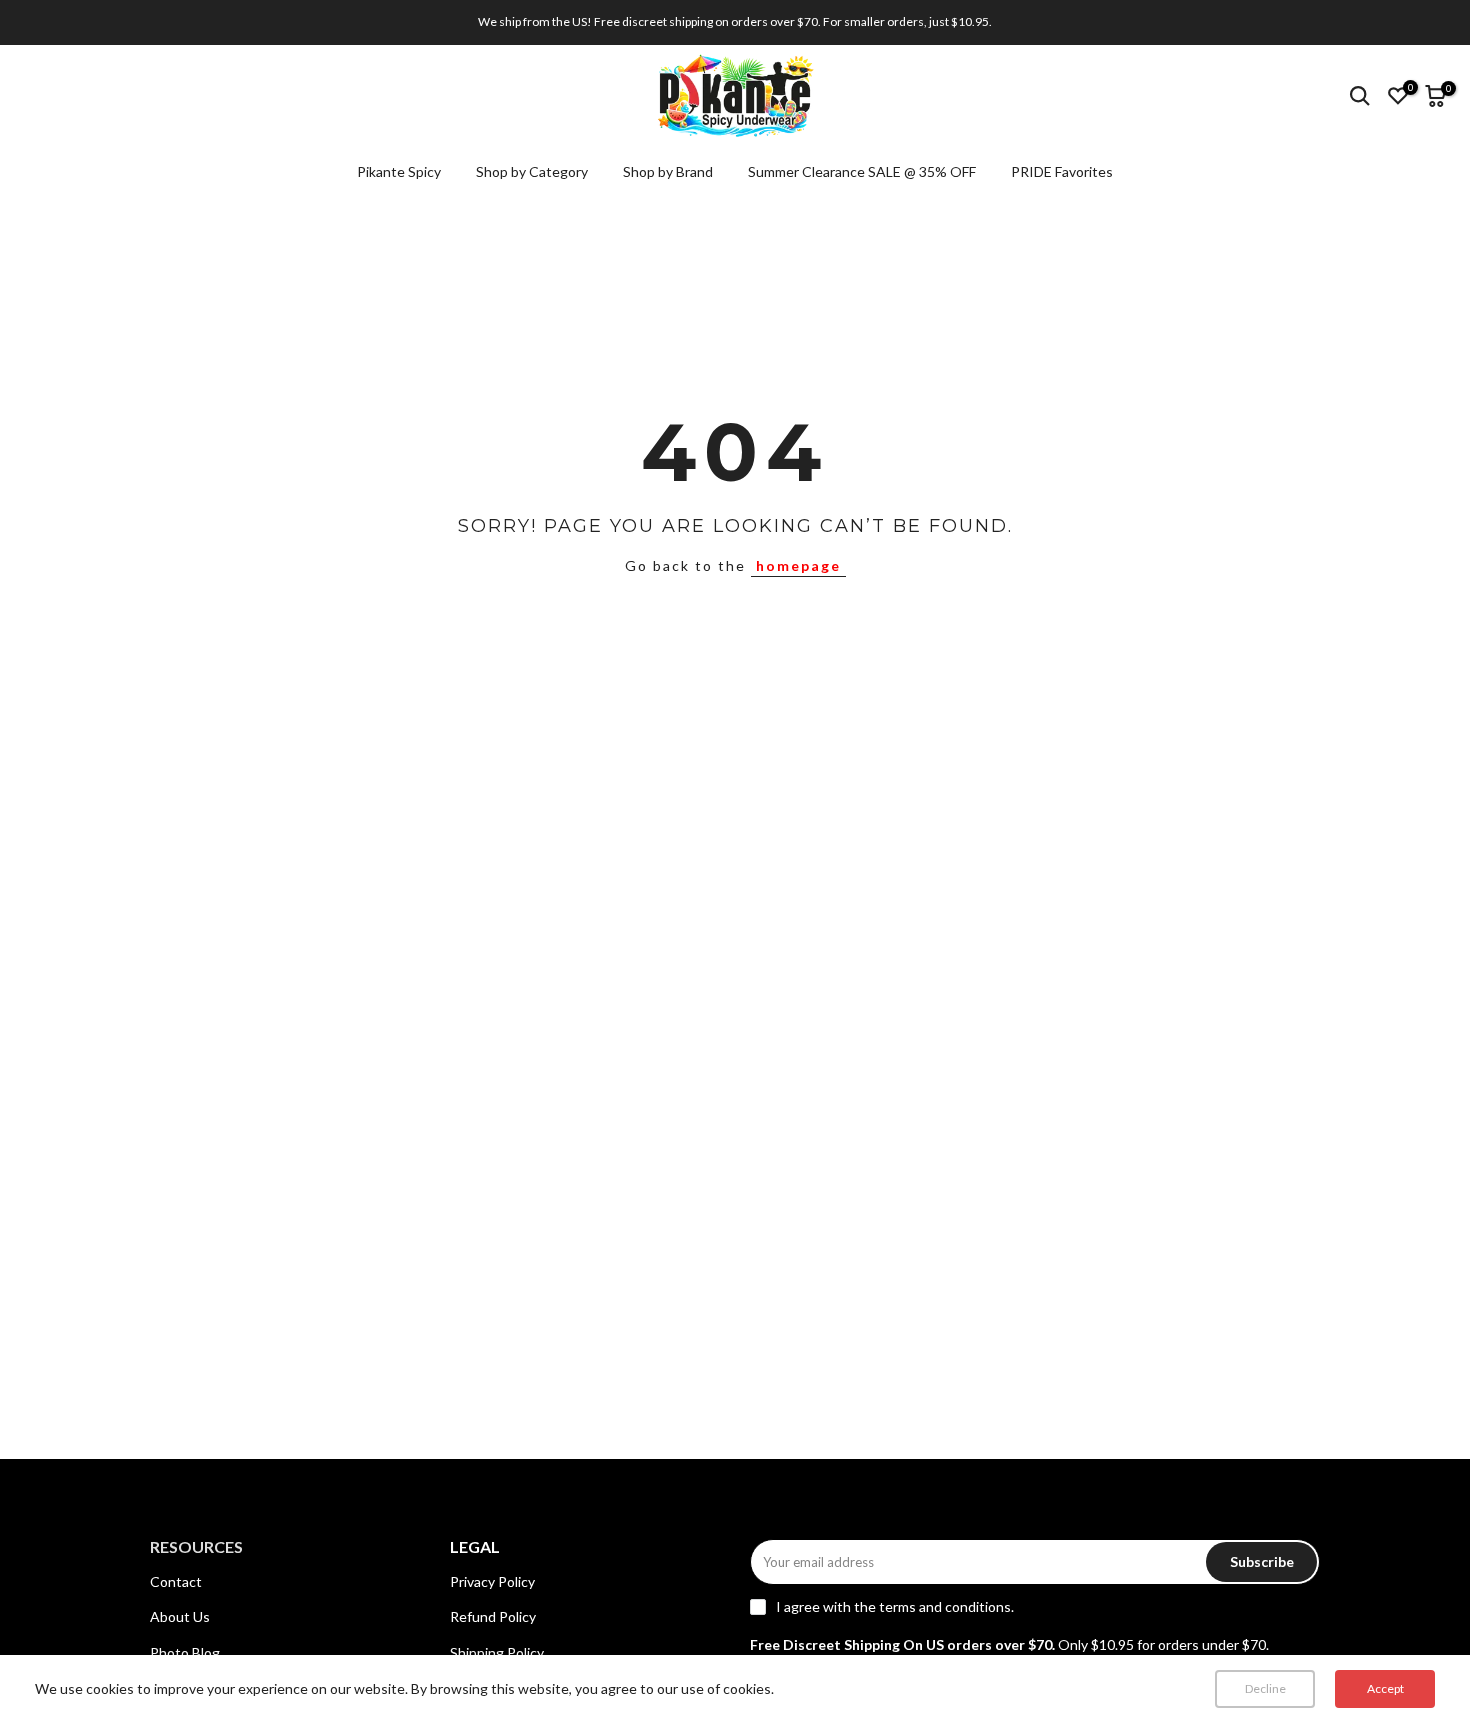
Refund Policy (493, 1616)
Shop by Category (532, 171)
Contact (176, 1581)
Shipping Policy (497, 1652)
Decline (1265, 1688)
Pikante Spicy (399, 171)
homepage (798, 565)
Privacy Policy (492, 1581)
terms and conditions (945, 1606)
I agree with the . (895, 1606)
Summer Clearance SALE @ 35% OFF (862, 171)
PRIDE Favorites (1062, 171)
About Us (180, 1616)
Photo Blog (185, 1652)
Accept (1385, 1688)
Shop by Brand (668, 171)
